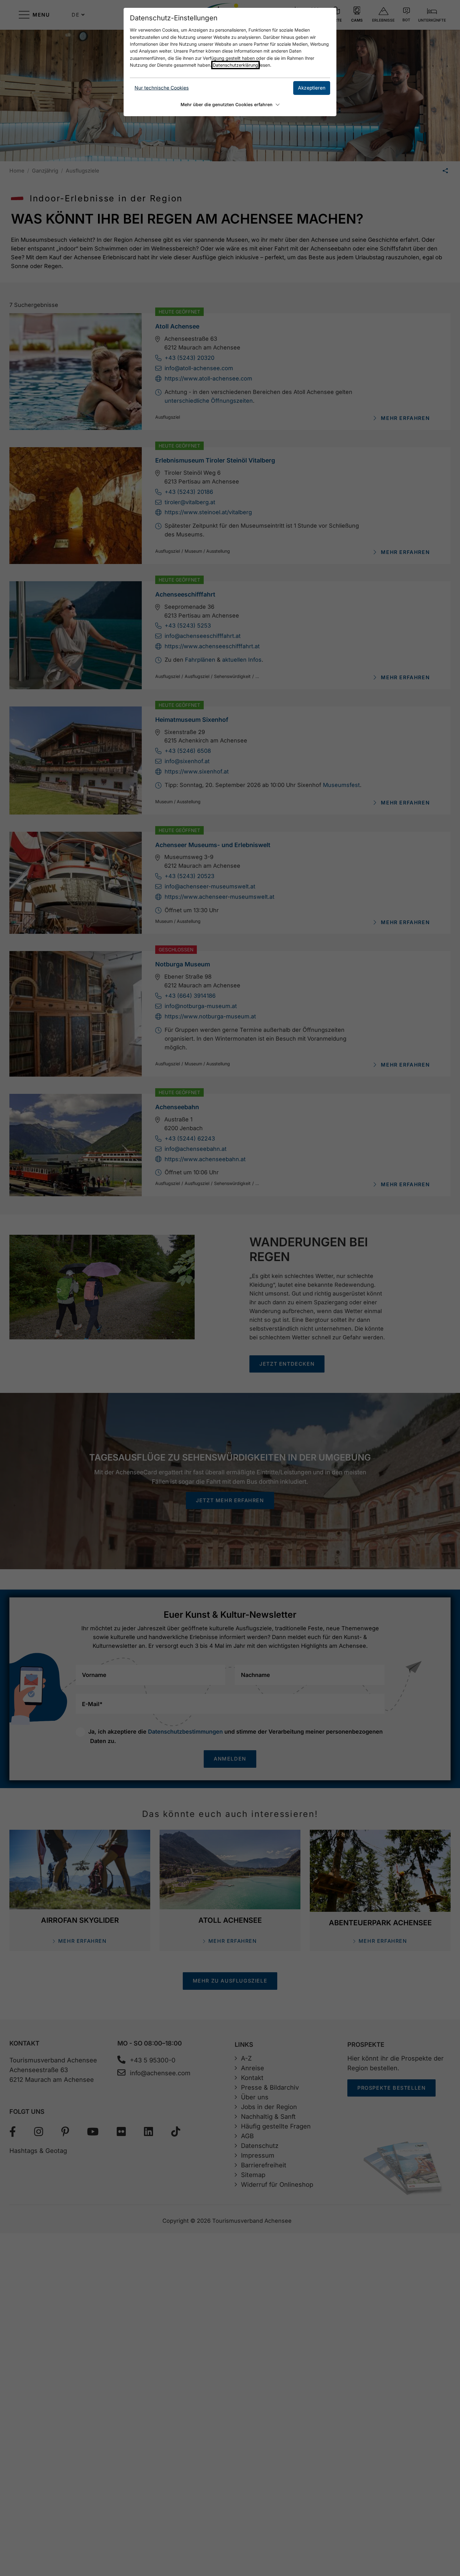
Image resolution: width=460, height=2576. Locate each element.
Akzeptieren (312, 88)
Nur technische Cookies (162, 88)
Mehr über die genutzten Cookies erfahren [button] (227, 104)
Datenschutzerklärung (235, 65)
